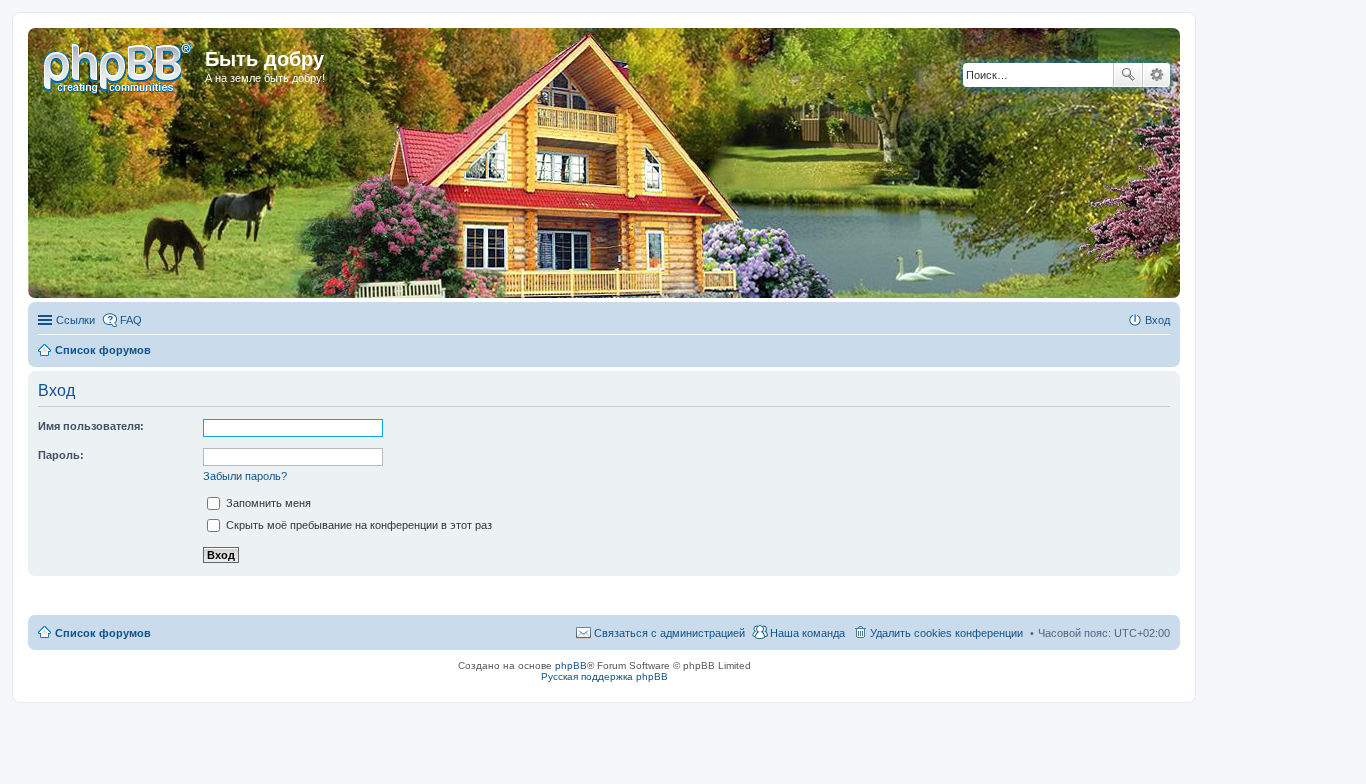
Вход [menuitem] (1157, 320)
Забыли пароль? (245, 476)
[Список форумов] (119, 65)
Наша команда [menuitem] (807, 633)
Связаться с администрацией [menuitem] (669, 633)
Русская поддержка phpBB (604, 676)
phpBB (571, 665)
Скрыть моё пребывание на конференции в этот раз (357, 525)
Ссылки (75, 320)
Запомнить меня (267, 503)
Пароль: (61, 455)
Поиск (1128, 75)
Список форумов (103, 633)
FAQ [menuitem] (131, 320)
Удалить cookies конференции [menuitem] (946, 633)
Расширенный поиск (1156, 75)
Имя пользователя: (91, 426)
